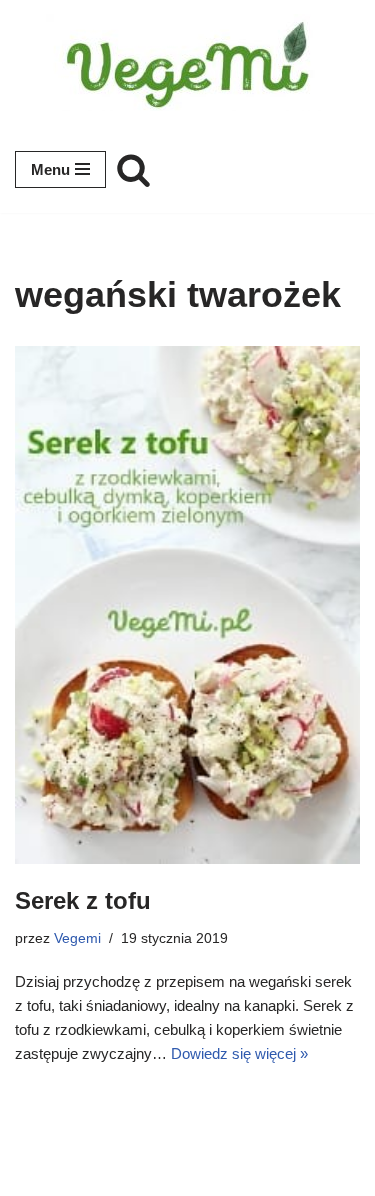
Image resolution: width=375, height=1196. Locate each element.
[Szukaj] (133, 169)
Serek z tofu (83, 900)
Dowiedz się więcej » (239, 1053)
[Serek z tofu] (187, 605)
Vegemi (77, 938)
